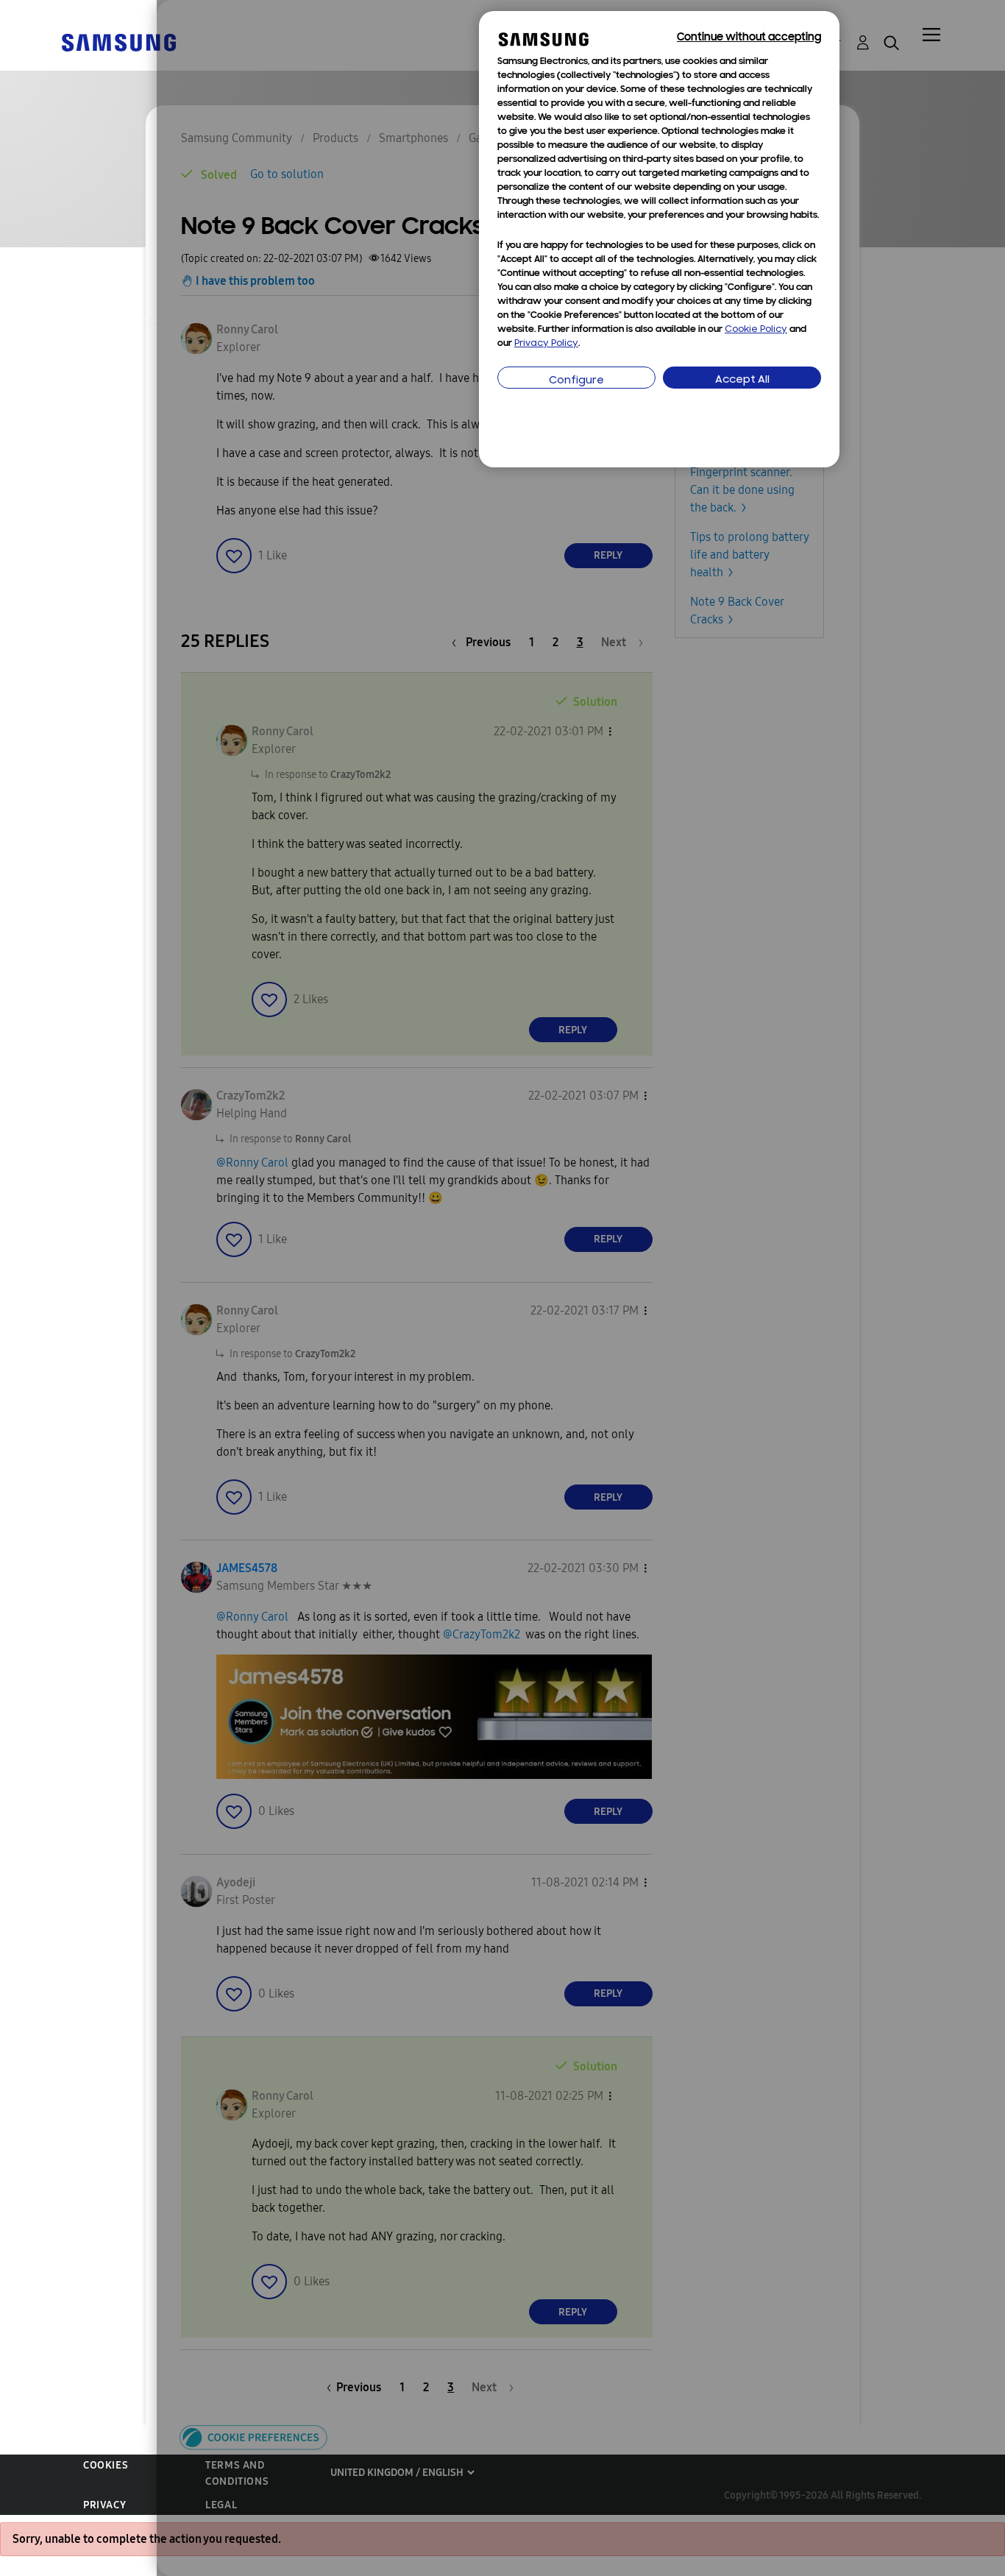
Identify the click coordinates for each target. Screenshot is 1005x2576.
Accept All (742, 380)
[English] (118, 42)
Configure (576, 381)
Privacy (104, 2505)
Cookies (106, 2465)
